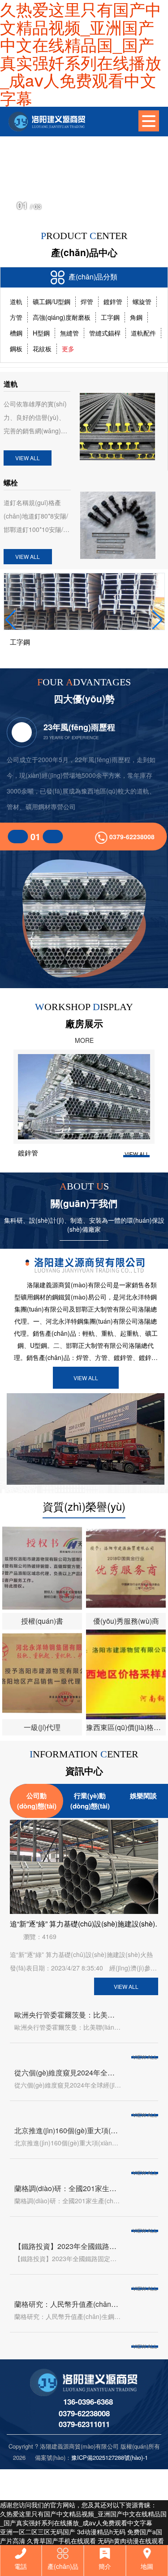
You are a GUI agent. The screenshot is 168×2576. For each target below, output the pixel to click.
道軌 (16, 301)
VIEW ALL (28, 458)
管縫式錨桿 (105, 333)
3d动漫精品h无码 (101, 2532)
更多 (68, 349)
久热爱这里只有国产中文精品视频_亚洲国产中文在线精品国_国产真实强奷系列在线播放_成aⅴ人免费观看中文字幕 (83, 2518)
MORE (84, 1040)
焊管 (87, 301)
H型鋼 (41, 333)
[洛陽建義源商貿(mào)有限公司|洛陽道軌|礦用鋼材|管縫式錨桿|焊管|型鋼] (45, 122)
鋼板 (16, 349)
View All (86, 1378)
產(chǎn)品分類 (92, 277)
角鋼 (136, 317)
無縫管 (69, 333)
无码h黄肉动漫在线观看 (131, 2541)
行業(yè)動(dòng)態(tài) (90, 1801)
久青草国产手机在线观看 (61, 2541)
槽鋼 (16, 333)
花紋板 (42, 349)
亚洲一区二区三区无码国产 (38, 2532)
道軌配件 (143, 333)
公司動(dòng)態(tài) (37, 1801)
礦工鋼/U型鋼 (52, 301)
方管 (16, 317)
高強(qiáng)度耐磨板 (62, 317)
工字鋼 (110, 317)
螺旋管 (142, 301)
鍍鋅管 (113, 301)
